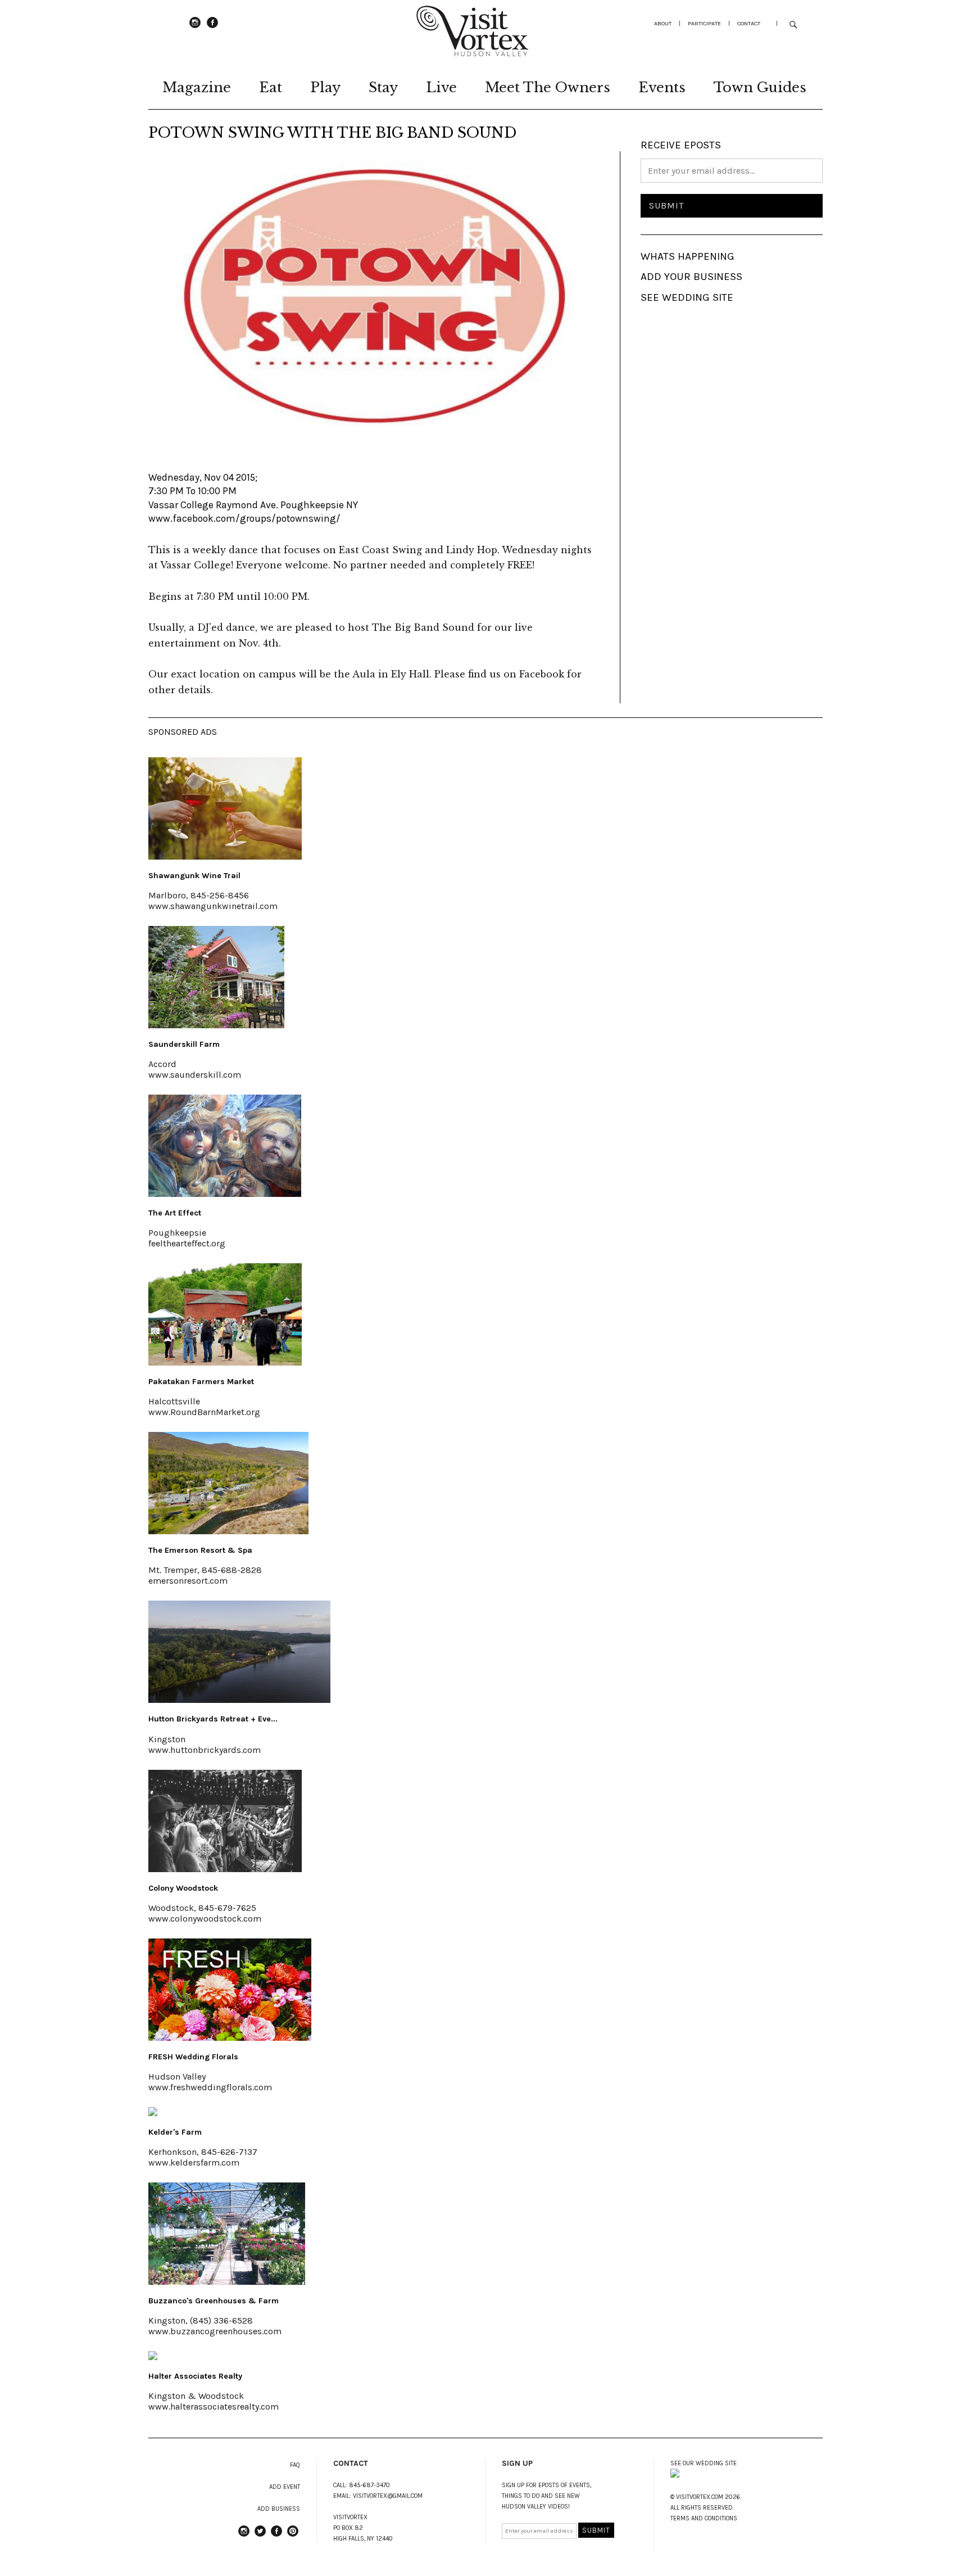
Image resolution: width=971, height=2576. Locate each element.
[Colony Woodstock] (225, 1869)
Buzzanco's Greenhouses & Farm (214, 2301)
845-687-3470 (369, 2485)
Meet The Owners (548, 87)
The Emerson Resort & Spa (200, 1550)
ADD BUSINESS (279, 2509)
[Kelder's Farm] (153, 2113)
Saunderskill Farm (184, 1044)
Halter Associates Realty (195, 2376)
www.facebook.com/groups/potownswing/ (244, 518)
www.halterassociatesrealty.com (214, 2406)
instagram (195, 28)
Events (662, 87)
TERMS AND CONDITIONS (704, 2518)
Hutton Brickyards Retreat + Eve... (213, 1719)
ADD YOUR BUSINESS (691, 277)
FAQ (295, 2465)
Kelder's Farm (175, 2132)
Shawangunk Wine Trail (194, 876)
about (663, 23)
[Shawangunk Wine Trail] (225, 856)
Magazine (197, 87)
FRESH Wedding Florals (193, 2057)
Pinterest (293, 2536)
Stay (383, 87)
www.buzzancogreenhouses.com (215, 2331)
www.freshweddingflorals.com (210, 2087)
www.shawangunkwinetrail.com (213, 906)
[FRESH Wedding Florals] (230, 2037)
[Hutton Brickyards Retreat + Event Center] (239, 1700)
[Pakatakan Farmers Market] (225, 1362)
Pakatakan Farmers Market (201, 1382)
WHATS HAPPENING (688, 256)
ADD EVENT (285, 2487)
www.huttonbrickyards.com (205, 1750)
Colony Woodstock (183, 1888)
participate (704, 23)
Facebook (212, 28)
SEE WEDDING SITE (687, 297)
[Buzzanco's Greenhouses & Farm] (227, 2281)
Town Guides (760, 87)
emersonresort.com (188, 1581)
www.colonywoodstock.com (205, 1919)
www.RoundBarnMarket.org (204, 1412)
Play (325, 87)
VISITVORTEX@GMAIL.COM (388, 2496)
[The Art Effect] (225, 1194)
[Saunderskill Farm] (216, 1025)
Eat (271, 87)
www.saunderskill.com (195, 1075)
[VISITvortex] (472, 53)
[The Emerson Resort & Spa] (228, 1531)
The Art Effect (175, 1213)
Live (441, 87)
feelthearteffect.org (187, 1243)
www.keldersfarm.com (194, 2163)
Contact (749, 23)
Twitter (260, 2536)
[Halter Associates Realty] (153, 2357)
